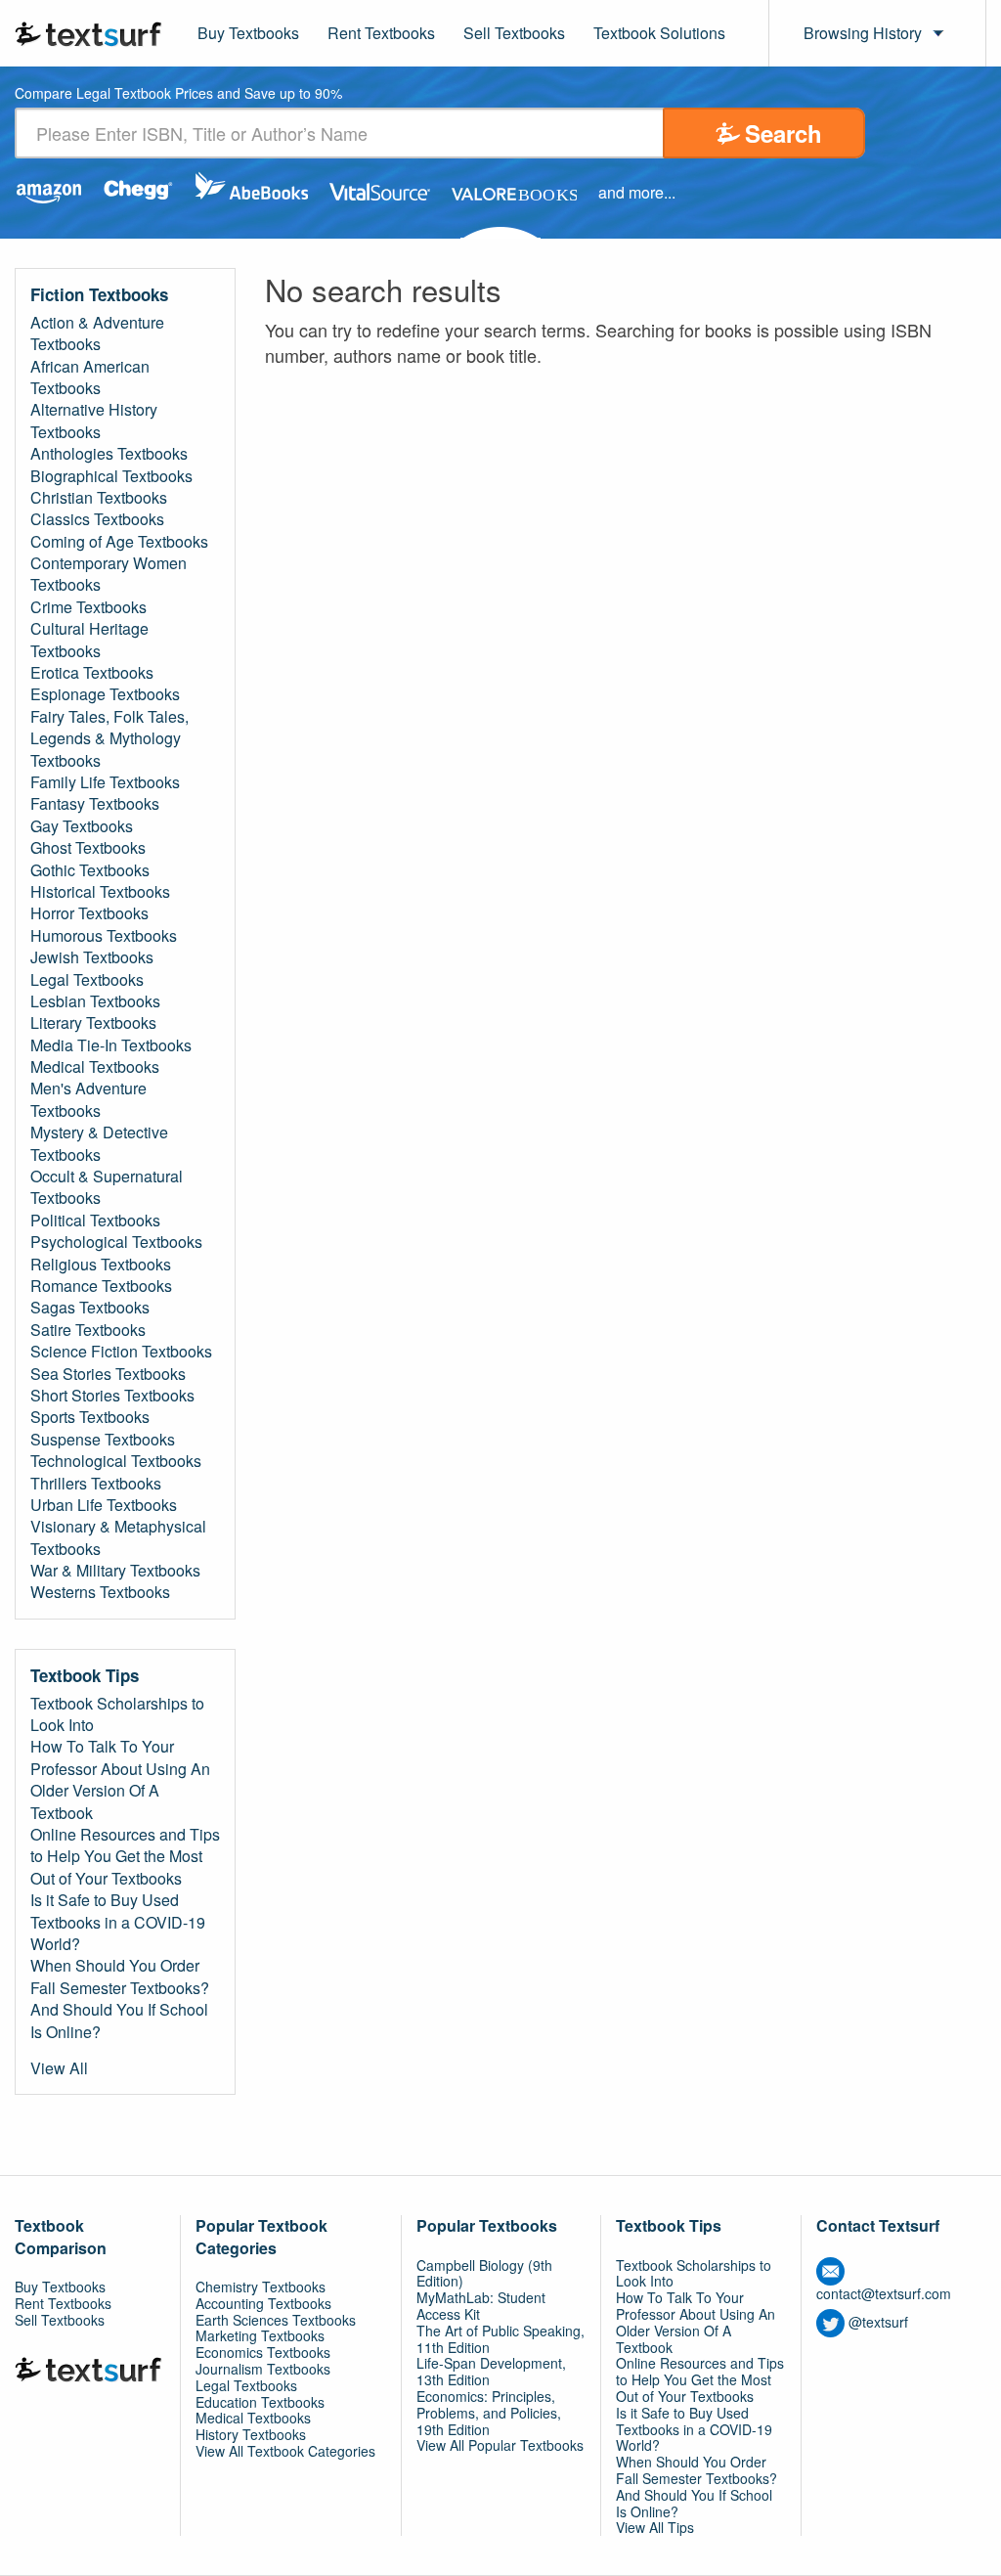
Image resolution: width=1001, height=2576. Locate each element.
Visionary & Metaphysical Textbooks (118, 1537)
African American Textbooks (90, 378)
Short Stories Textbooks (112, 1396)
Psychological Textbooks (116, 1242)
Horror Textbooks (89, 913)
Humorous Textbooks (104, 936)
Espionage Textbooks (105, 694)
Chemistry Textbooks (261, 2287)
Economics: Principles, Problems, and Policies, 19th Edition (489, 2413)
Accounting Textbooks (263, 2303)
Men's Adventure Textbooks (88, 1099)
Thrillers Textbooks (96, 1484)
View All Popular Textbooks (500, 2445)
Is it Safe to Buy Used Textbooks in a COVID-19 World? (118, 1922)
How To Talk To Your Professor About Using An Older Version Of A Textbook (120, 1779)
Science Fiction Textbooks (121, 1352)
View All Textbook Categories (285, 2451)
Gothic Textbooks (90, 870)
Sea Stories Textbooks (108, 1374)
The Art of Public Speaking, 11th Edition (500, 2339)
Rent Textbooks (381, 33)
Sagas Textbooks (90, 1308)
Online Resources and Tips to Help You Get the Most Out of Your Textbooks (125, 1857)
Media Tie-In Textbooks (111, 1045)
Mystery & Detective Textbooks (99, 1143)
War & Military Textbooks (115, 1571)
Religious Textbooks (101, 1265)
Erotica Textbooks (92, 673)
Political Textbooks (95, 1221)
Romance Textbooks (101, 1286)
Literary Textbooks (93, 1023)
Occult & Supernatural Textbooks (107, 1187)
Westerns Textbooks (100, 1592)
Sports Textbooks (90, 1417)
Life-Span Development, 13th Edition (491, 2371)
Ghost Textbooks (88, 848)
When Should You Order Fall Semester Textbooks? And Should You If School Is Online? (120, 1999)
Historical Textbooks (100, 892)
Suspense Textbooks (103, 1440)
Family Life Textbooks (105, 782)
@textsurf (878, 2322)
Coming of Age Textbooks (119, 542)
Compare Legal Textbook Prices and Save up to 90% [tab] (178, 94)
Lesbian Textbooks (95, 1001)
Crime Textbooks (88, 607)
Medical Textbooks (95, 1067)
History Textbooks (251, 2434)
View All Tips (655, 2527)
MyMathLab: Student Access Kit (481, 2306)
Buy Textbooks (248, 33)
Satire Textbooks (88, 1330)
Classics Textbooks (97, 519)
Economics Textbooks (263, 2352)
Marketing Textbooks (260, 2335)
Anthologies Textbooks (109, 454)
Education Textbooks (260, 2402)
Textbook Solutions (659, 33)
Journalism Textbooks (263, 2369)
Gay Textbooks (82, 826)
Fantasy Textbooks (95, 804)
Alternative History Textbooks (94, 421)
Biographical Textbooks (111, 476)
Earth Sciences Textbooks (276, 2320)
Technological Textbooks (116, 1461)
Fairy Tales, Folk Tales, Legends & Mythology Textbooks (109, 739)
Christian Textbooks (99, 498)
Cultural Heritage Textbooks (89, 640)
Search (783, 133)
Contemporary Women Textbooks (109, 574)
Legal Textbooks (87, 980)
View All (59, 2068)
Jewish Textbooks (92, 957)
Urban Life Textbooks (104, 1505)
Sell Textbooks (514, 33)
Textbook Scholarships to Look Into (117, 1714)
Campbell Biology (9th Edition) (484, 2273)
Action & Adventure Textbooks (97, 333)
